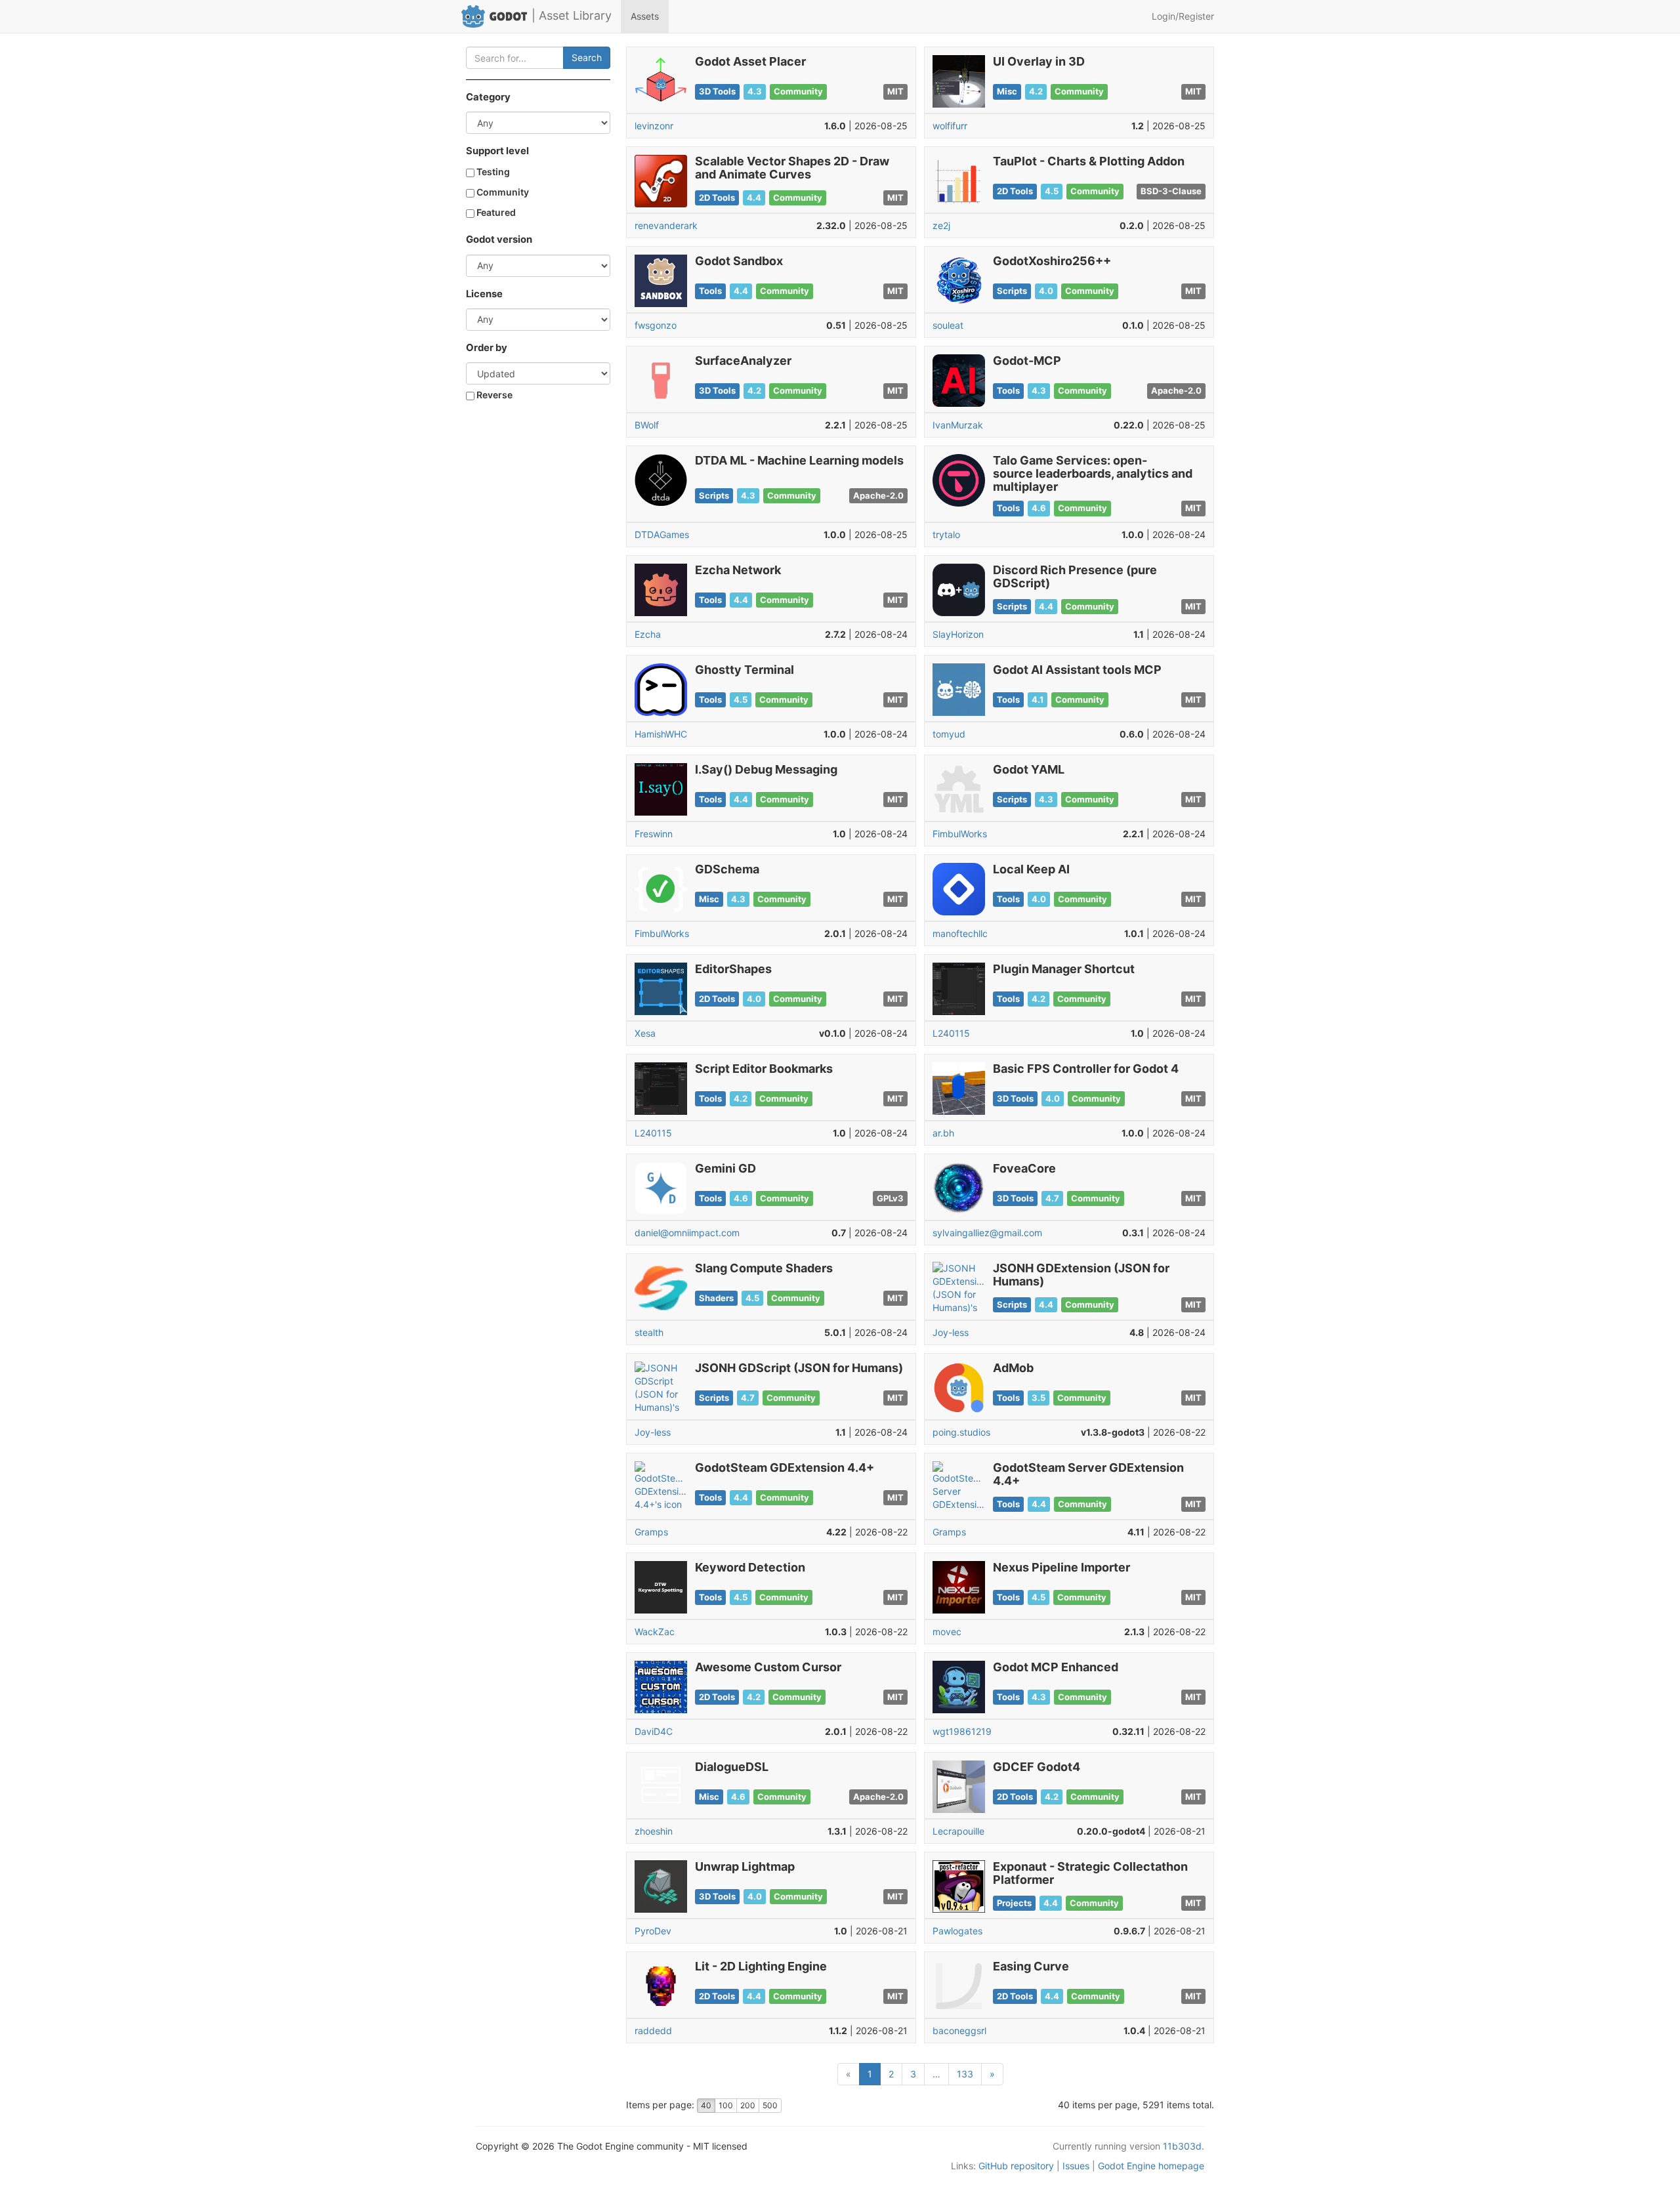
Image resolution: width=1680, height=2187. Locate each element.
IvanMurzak (958, 425)
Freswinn (654, 834)
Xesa (645, 1033)
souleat (948, 325)
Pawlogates (957, 1931)
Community (502, 192)
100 (726, 2105)
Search (587, 57)
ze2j (941, 225)
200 (748, 2105)
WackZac (655, 1632)
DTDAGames (662, 534)
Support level (497, 151)
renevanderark (666, 225)
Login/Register (1183, 16)
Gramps (651, 1532)
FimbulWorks (960, 834)
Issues (1076, 2166)
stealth (649, 1332)
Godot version (499, 240)
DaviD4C (654, 1731)
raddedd (653, 2031)
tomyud (949, 734)
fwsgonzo (656, 325)
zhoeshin (654, 1831)
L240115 (951, 1033)
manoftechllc (960, 933)
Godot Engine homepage (1151, 2166)
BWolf (647, 425)
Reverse (493, 395)
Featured (495, 212)
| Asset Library (572, 15)
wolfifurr (950, 126)
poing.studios (961, 1432)
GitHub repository (1016, 2166)
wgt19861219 (962, 1731)
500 (770, 2105)
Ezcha (648, 634)
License (484, 294)
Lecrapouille (958, 1831)
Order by (487, 348)
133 (965, 2074)
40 (706, 2105)
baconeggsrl (959, 2031)
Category (488, 97)
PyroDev (653, 1931)
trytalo (946, 534)
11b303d (1182, 2146)
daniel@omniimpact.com (687, 1233)
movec (947, 1632)
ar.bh (943, 1133)
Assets (645, 16)
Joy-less (951, 1332)
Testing (492, 172)
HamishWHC (661, 734)
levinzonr (654, 126)
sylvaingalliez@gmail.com (987, 1233)
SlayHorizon (958, 634)
